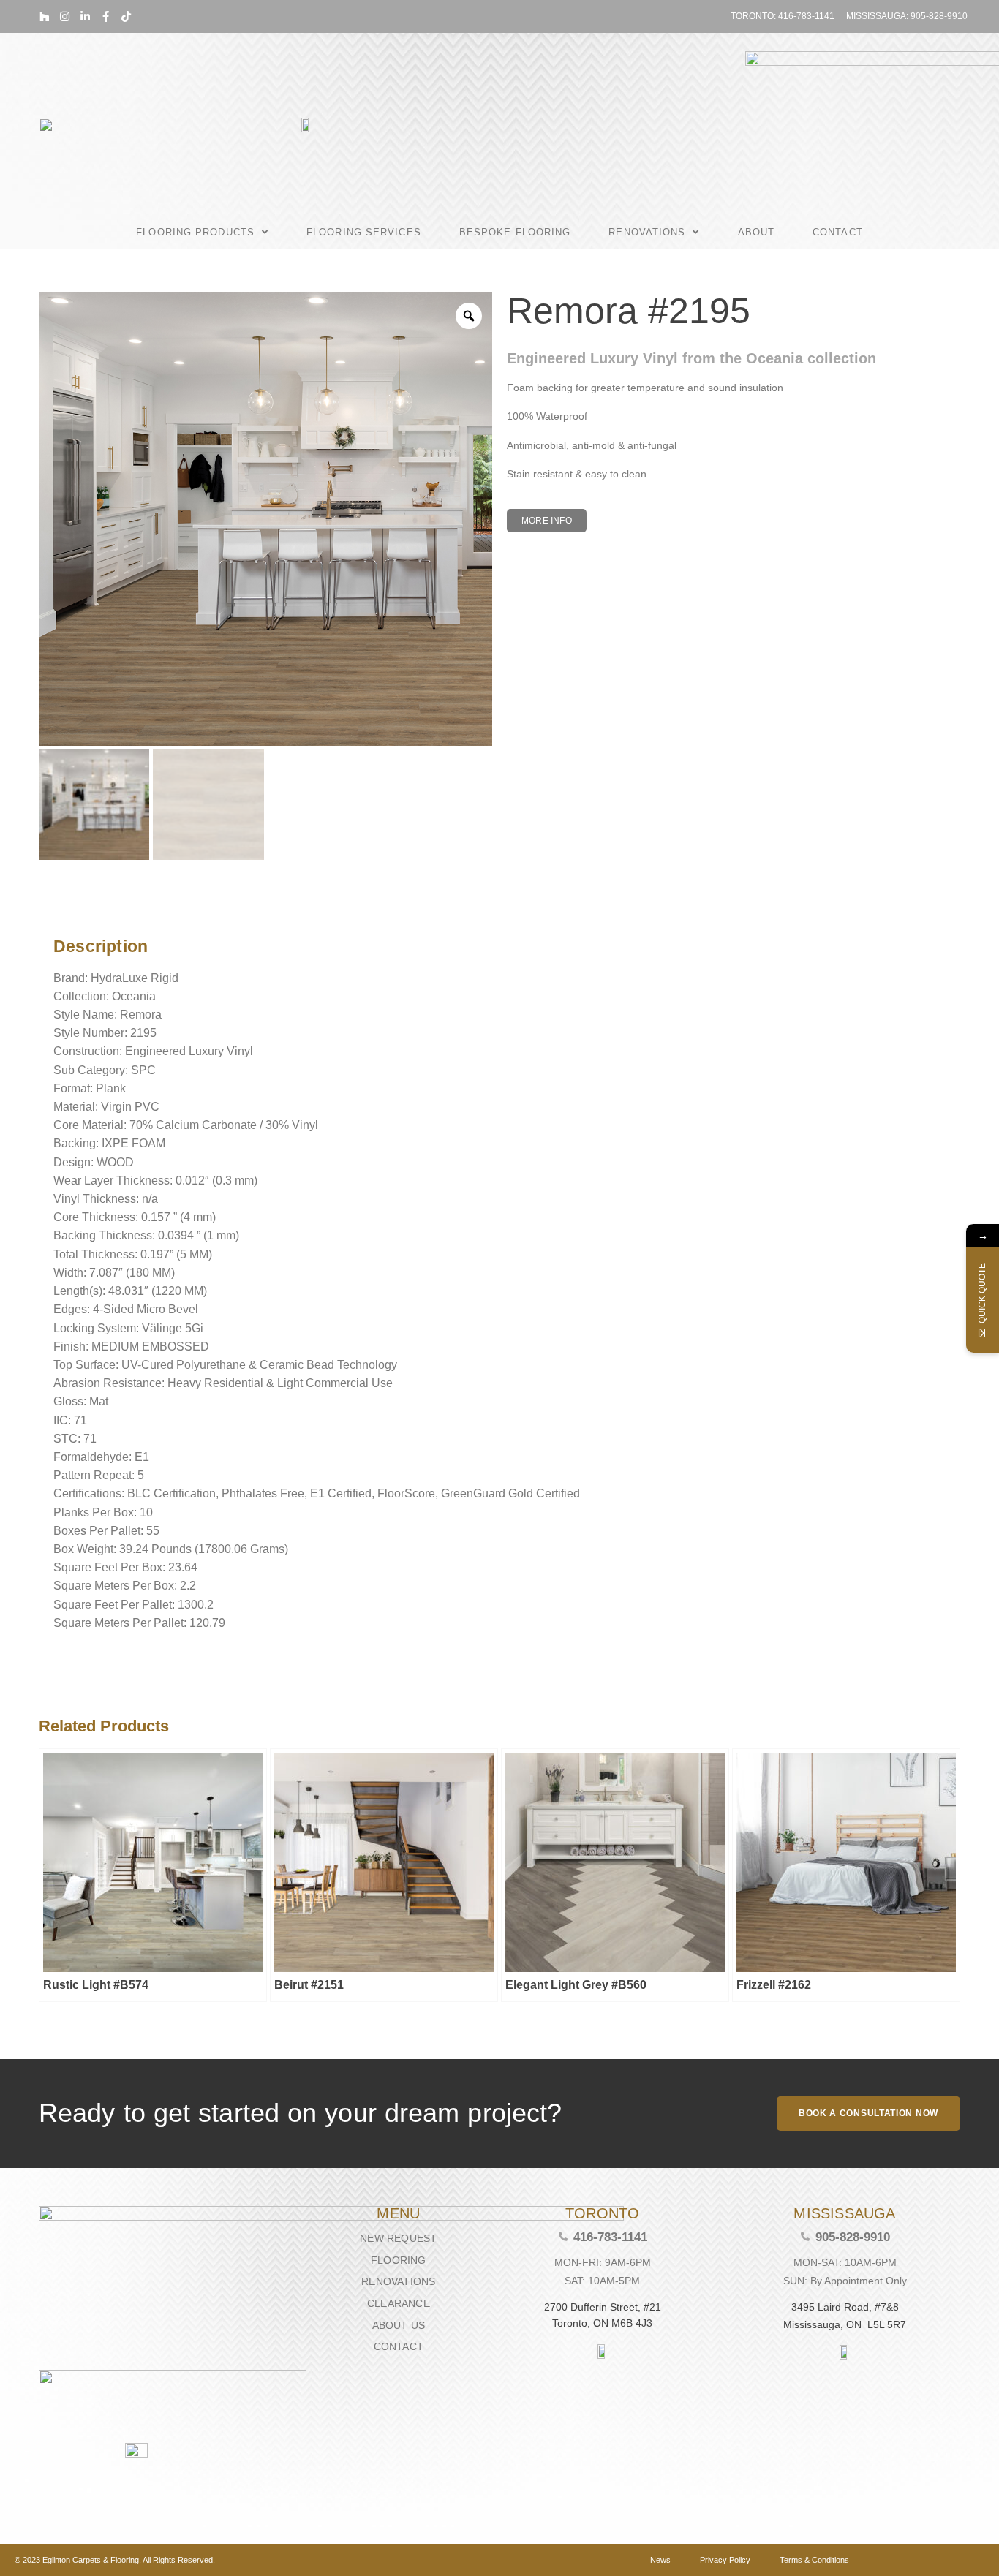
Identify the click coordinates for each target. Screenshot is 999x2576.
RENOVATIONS (647, 232)
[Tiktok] (126, 16)
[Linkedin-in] (85, 16)
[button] (547, 521)
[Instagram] (65, 16)
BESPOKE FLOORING (515, 232)
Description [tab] (49, 909)
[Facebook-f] (106, 16)
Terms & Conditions (814, 2560)
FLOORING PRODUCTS (195, 232)
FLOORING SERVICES (364, 232)
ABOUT (757, 232)
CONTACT (838, 232)
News (660, 2560)
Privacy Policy (725, 2560)
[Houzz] (44, 16)
